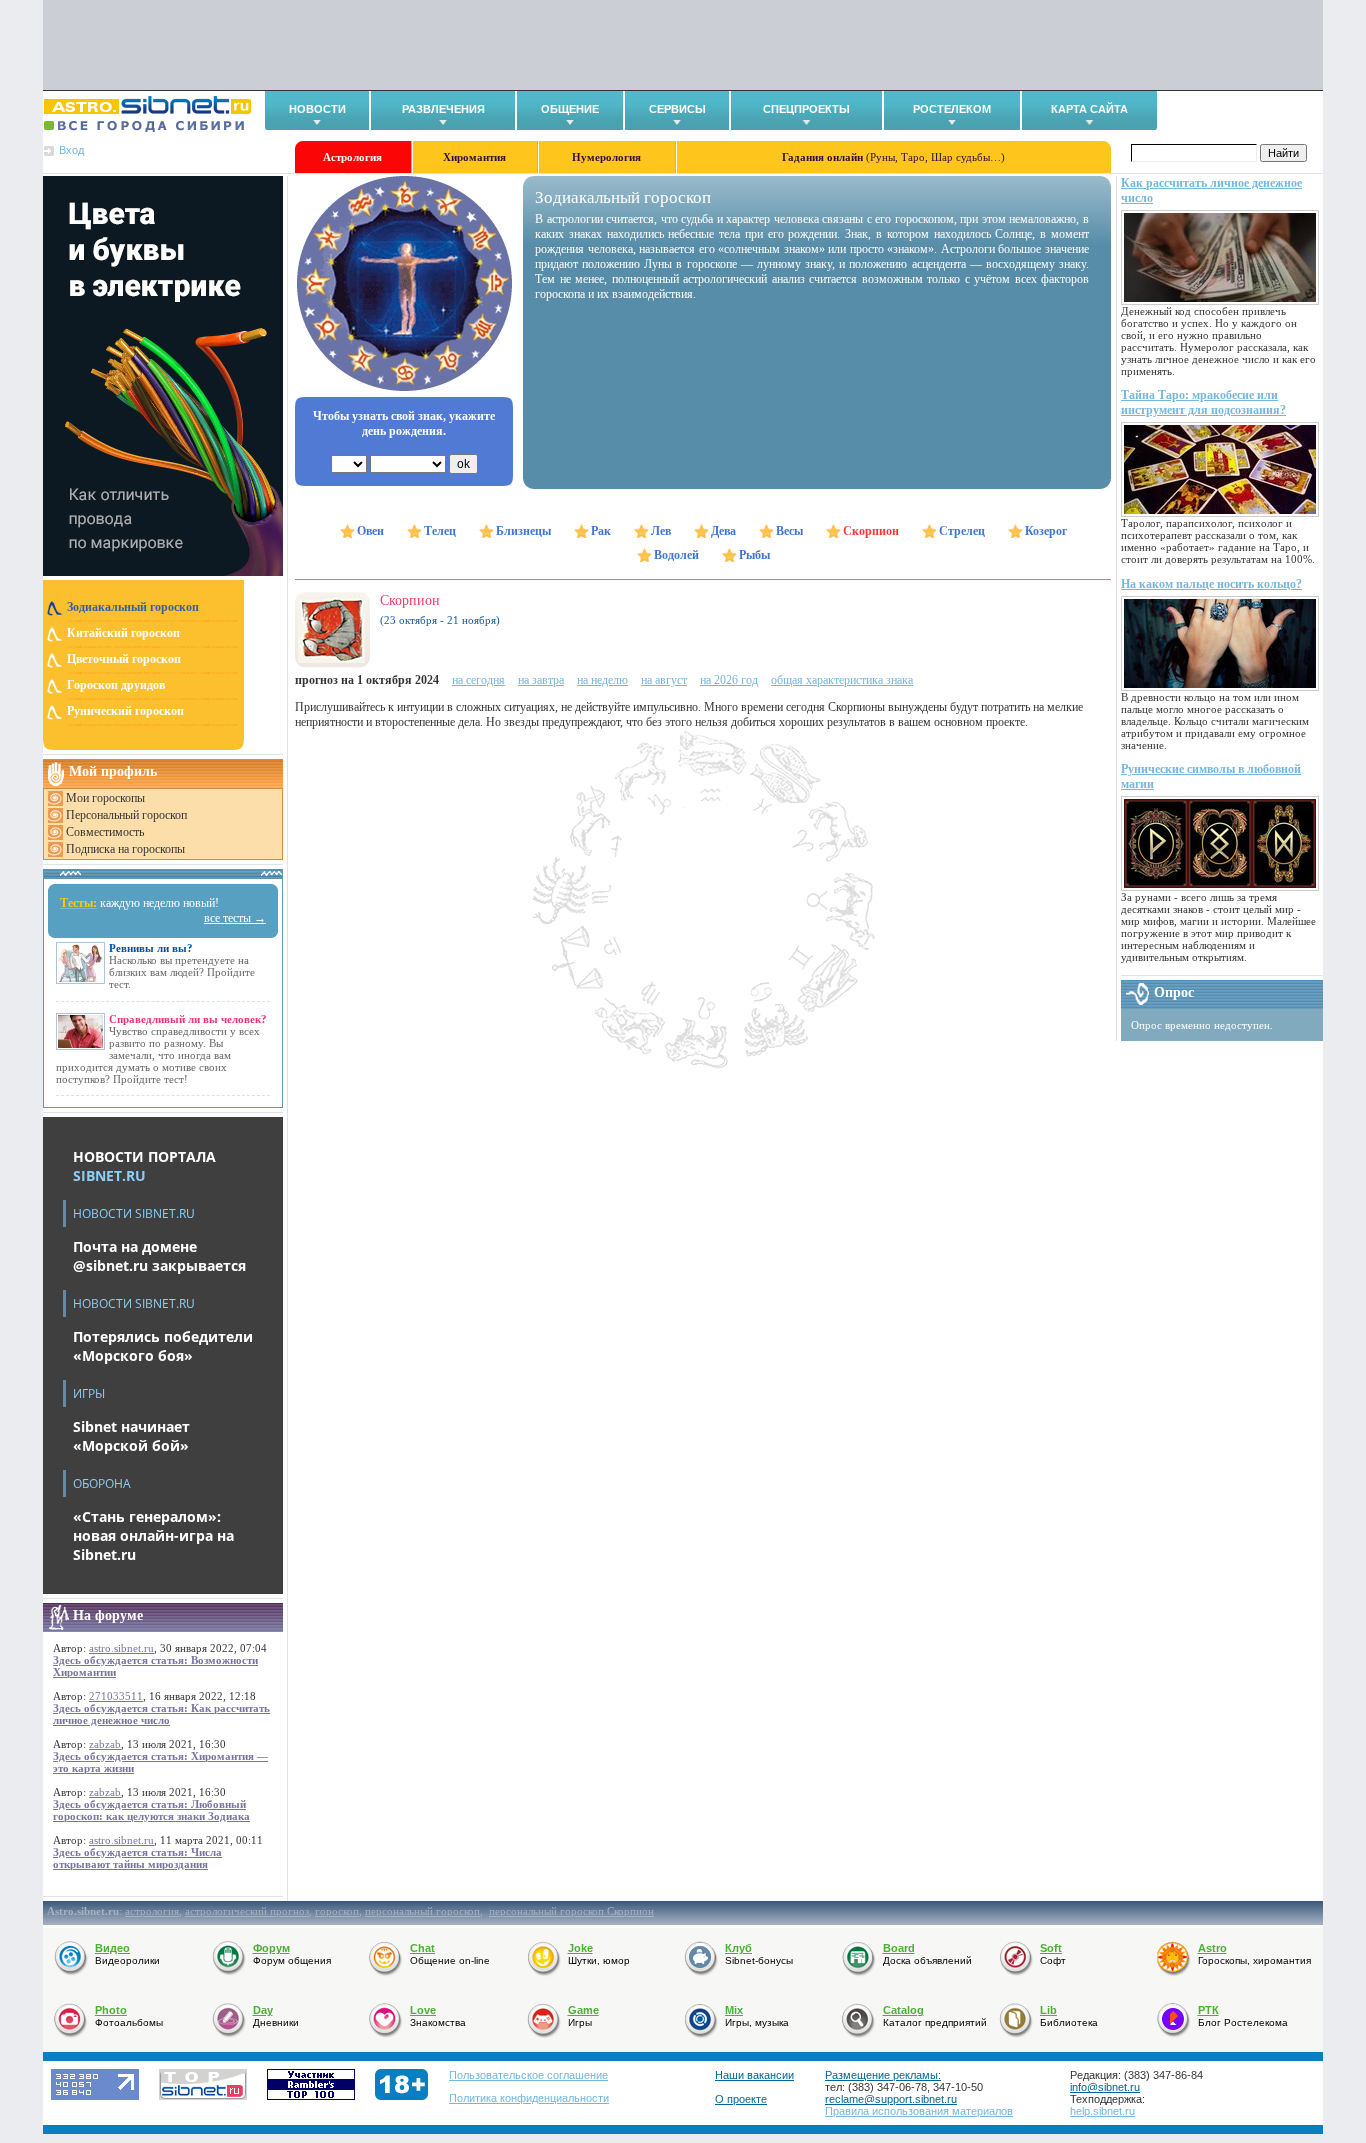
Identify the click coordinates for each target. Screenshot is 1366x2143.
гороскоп (337, 1911)
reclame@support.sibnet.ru (891, 2099)
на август (664, 680)
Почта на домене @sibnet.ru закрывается (159, 1256)
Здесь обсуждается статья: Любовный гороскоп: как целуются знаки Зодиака (151, 1810)
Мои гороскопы (105, 798)
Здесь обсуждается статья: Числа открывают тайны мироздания (137, 1858)
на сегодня (478, 680)
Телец (440, 531)
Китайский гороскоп (123, 633)
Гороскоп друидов (116, 685)
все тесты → (235, 918)
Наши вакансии (754, 2075)
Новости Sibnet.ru (134, 1213)
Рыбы (754, 555)
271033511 (116, 1696)
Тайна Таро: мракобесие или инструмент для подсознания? (1203, 402)
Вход (71, 150)
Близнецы (523, 531)
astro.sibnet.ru (121, 1648)
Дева (723, 531)
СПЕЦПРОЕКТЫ (806, 109)
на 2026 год (729, 680)
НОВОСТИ (317, 109)
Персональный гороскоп (126, 815)
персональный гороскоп (422, 1911)
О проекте (741, 2099)
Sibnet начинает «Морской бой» (131, 1436)
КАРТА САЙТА (1089, 109)
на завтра (541, 680)
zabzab (105, 1744)
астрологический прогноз (247, 1911)
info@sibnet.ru (1105, 2087)
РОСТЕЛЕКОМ (952, 109)
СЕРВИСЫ (677, 109)
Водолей (676, 555)
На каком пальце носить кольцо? (1211, 584)
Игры (89, 1393)
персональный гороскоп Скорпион (571, 1911)
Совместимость (105, 832)
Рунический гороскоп (125, 711)
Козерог (1046, 531)
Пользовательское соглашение (528, 2075)
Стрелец (962, 531)
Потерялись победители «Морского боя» (163, 1346)
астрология (152, 1911)
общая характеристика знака (842, 680)
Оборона (102, 1483)
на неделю (602, 680)
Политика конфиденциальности (529, 2098)
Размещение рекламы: (883, 2075)
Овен (370, 531)
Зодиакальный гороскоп (133, 607)
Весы (789, 531)
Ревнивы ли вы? (151, 948)
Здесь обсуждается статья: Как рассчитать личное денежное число (161, 1714)
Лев (661, 531)
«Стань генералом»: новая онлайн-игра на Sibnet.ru (153, 1535)
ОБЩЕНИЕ (570, 109)
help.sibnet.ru (1102, 2111)
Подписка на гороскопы (125, 849)
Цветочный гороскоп (124, 659)
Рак (601, 531)
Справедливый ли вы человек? (188, 1019)
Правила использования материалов (919, 2111)
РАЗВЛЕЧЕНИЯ (443, 109)
